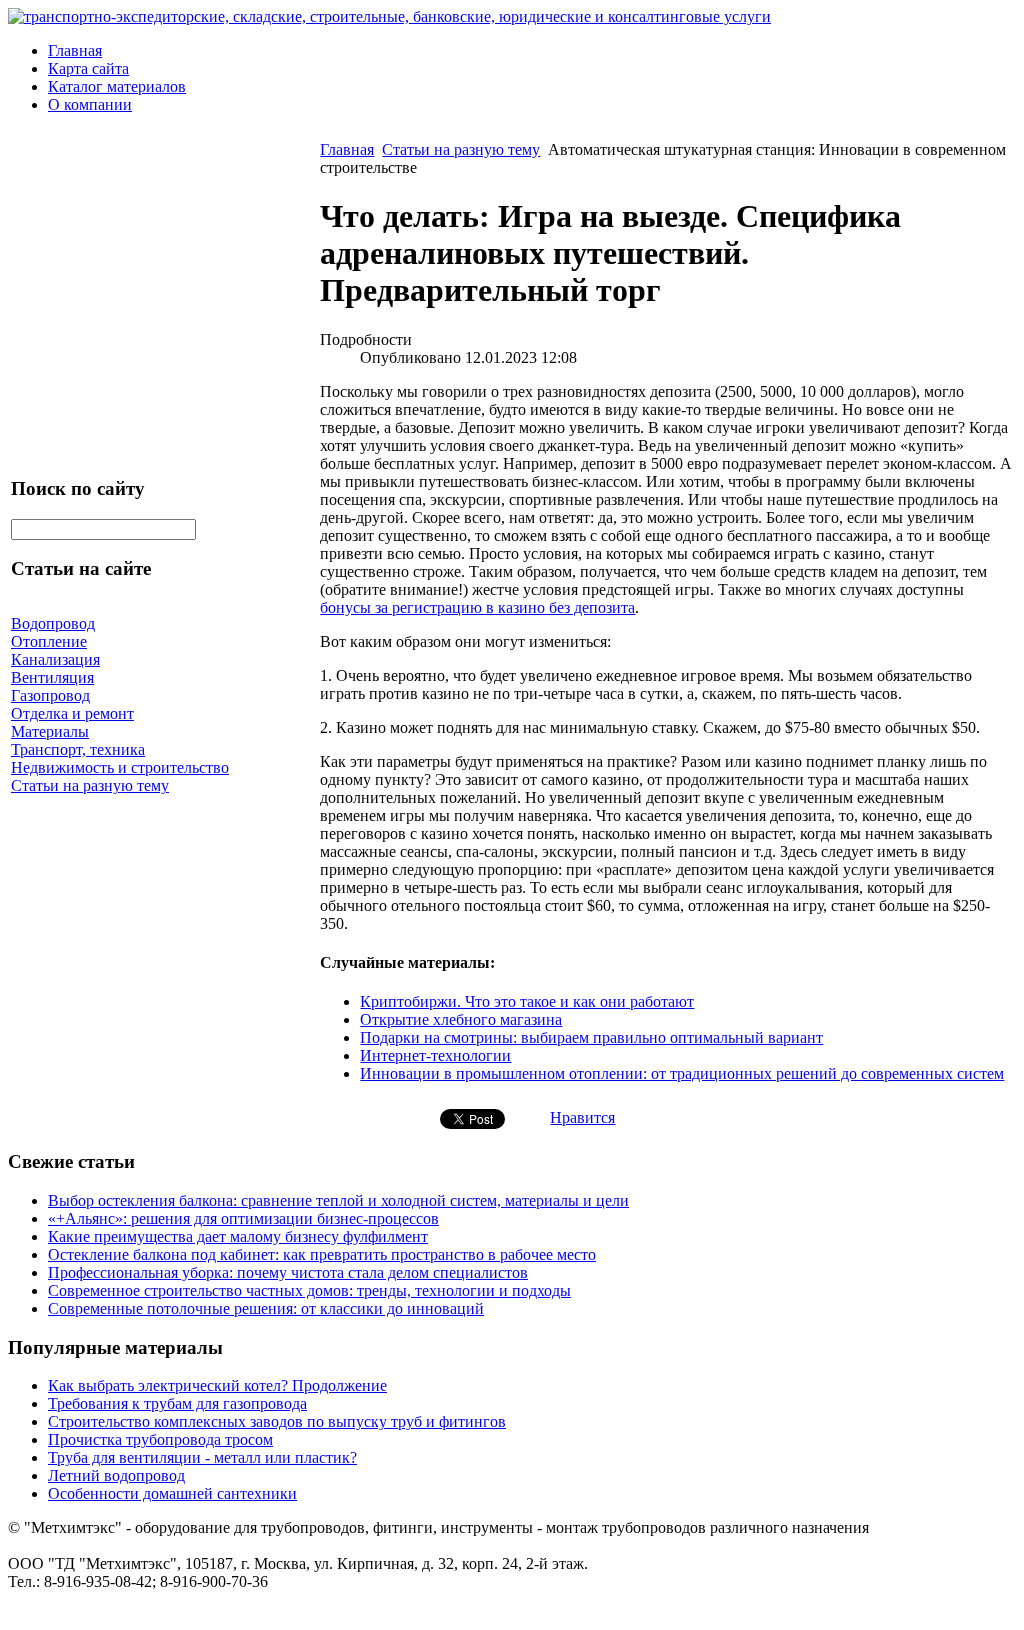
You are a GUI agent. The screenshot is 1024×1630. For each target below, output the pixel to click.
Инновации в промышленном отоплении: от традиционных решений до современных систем (682, 1073)
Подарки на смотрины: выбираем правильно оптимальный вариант (591, 1037)
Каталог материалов (117, 86)
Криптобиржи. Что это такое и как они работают (527, 1001)
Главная (75, 50)
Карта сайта (88, 68)
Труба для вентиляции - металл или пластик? (202, 1457)
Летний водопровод (116, 1475)
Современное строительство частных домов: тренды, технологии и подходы (309, 1290)
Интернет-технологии (435, 1055)
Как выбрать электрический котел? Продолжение (217, 1385)
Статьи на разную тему (461, 149)
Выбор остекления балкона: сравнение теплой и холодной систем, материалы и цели (338, 1200)
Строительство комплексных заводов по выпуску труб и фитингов (277, 1421)
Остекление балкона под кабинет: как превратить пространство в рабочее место (322, 1254)
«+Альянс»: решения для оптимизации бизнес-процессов (243, 1218)
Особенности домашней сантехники (172, 1493)
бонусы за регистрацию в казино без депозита (477, 607)
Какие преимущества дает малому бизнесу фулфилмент (238, 1236)
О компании (90, 104)
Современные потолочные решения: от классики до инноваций (266, 1308)
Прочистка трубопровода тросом (160, 1439)
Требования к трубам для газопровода (177, 1403)
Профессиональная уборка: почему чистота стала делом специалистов (288, 1272)
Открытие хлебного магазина (461, 1019)
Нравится (582, 1117)
